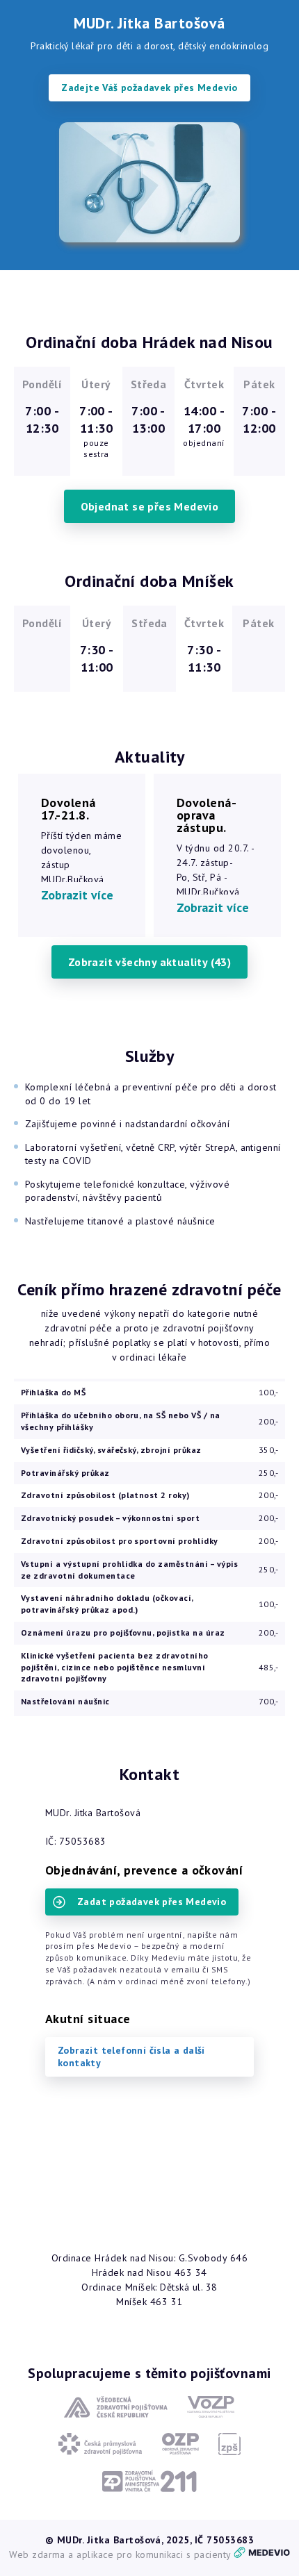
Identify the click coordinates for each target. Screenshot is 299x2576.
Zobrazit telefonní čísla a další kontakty (131, 2056)
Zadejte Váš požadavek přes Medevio (149, 88)
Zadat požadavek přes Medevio (152, 1902)
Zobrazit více (77, 895)
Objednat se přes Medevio (150, 506)
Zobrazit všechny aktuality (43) (149, 962)
